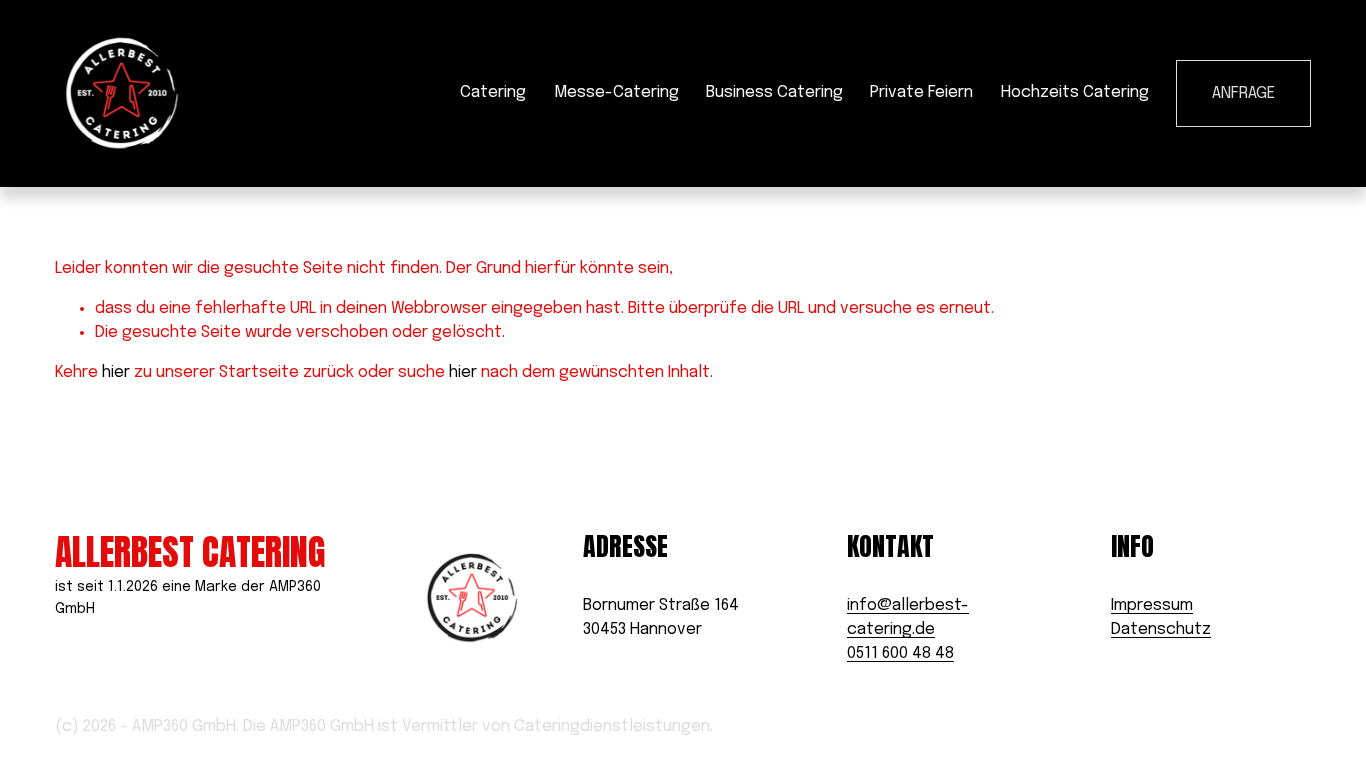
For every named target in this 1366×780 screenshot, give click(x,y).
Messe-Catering (616, 92)
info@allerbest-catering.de (908, 617)
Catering (493, 92)
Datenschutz (1161, 629)
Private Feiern (921, 92)
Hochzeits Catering (1075, 92)
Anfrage (1243, 93)
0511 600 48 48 (900, 653)
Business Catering (774, 92)
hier (116, 372)
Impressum (1152, 605)
